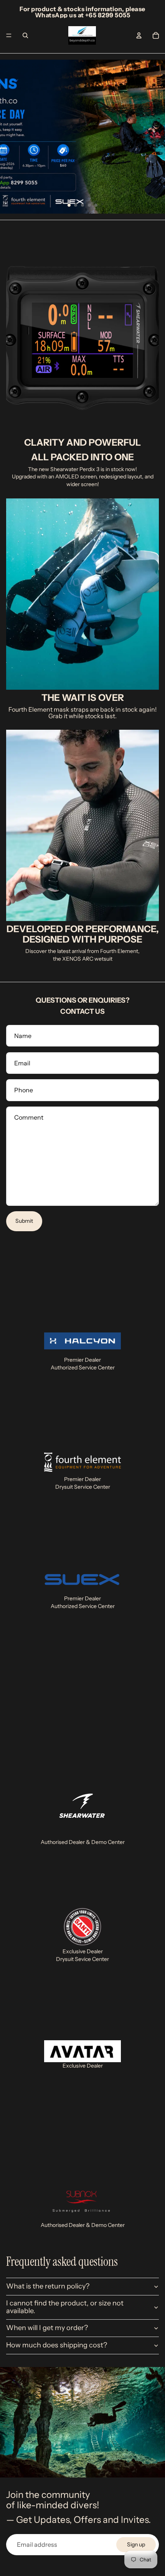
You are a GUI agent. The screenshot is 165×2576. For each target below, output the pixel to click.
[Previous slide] (12, 137)
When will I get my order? (47, 2328)
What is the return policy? (48, 2286)
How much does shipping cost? (57, 2345)
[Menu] (9, 35)
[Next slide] (153, 137)
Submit (24, 1221)
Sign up (136, 2544)
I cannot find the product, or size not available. (65, 2307)
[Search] (25, 35)
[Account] (139, 35)
